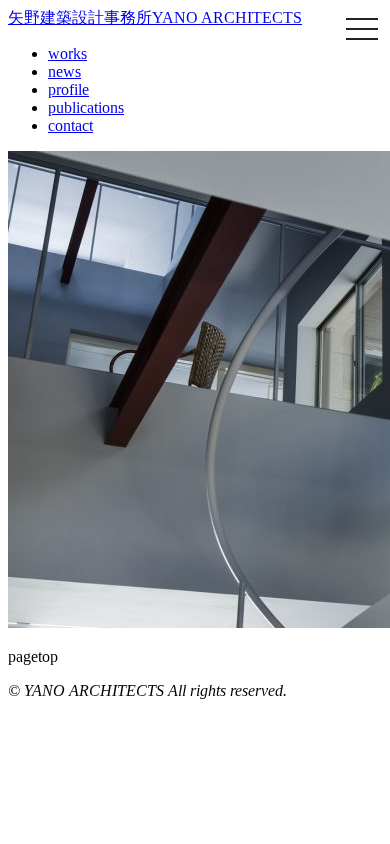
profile (68, 89)
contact (70, 125)
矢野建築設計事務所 (155, 17)
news (64, 71)
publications (86, 107)
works (67, 53)
